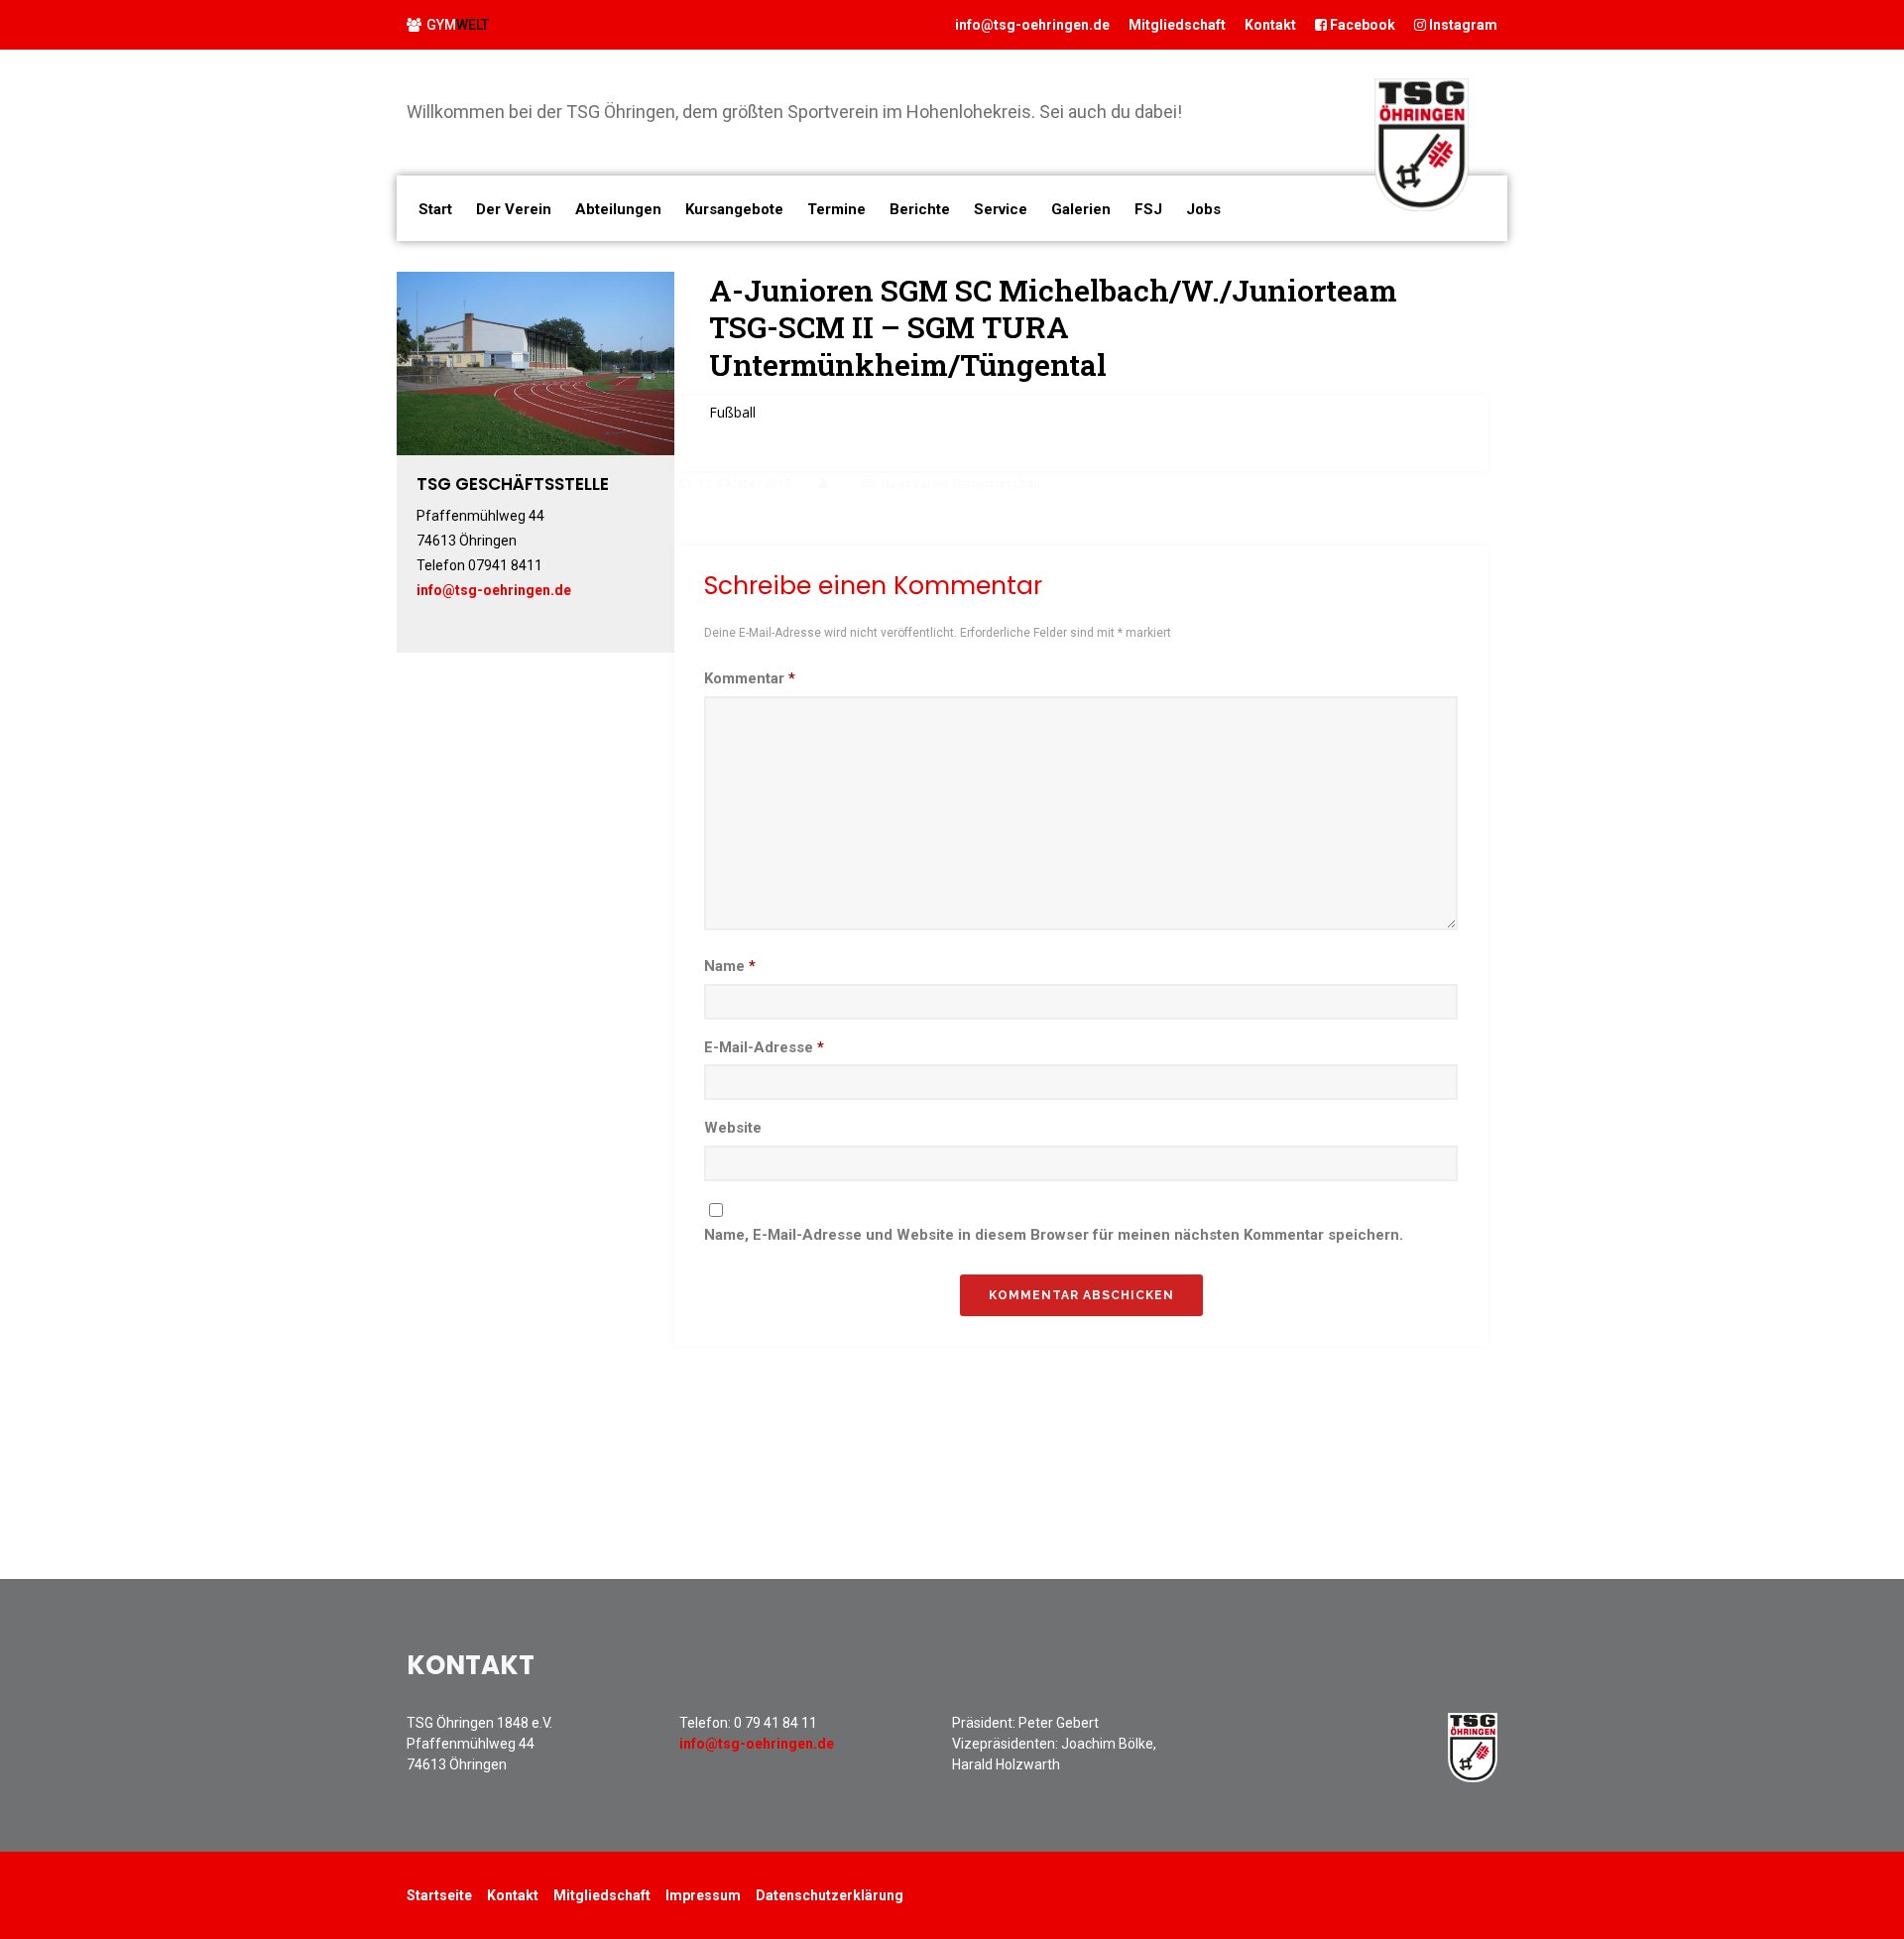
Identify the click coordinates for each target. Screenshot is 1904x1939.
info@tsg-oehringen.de (1032, 25)
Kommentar (750, 678)
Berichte (920, 209)
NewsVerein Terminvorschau (961, 484)
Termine (836, 209)
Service (1001, 209)
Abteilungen (618, 209)
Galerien (1081, 209)
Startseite (439, 1895)
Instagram (1462, 25)
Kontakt (1270, 25)
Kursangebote (734, 209)
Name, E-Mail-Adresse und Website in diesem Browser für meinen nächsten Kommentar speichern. (1054, 1235)
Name (730, 966)
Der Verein (514, 209)
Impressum (703, 1895)
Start (435, 209)
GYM (458, 25)
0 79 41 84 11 (775, 1723)
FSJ (1148, 209)
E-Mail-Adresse (764, 1047)
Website (733, 1128)
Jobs (1203, 209)
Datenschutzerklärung (830, 1895)
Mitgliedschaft (1177, 25)
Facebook (1361, 25)
